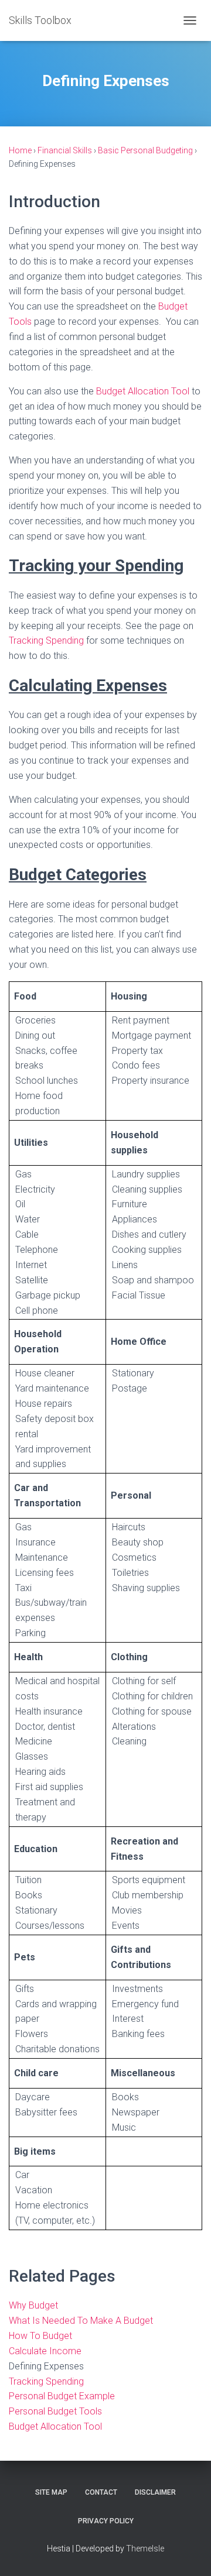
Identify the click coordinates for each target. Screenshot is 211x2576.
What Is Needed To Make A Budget (81, 2321)
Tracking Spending (46, 640)
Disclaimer (155, 2492)
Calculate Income (45, 2351)
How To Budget (40, 2336)
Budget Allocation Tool (143, 391)
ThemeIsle (145, 2548)
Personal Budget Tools (55, 2411)
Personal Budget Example (62, 2396)
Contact (101, 2492)
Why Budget (33, 2305)
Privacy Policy (106, 2521)
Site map (51, 2492)
